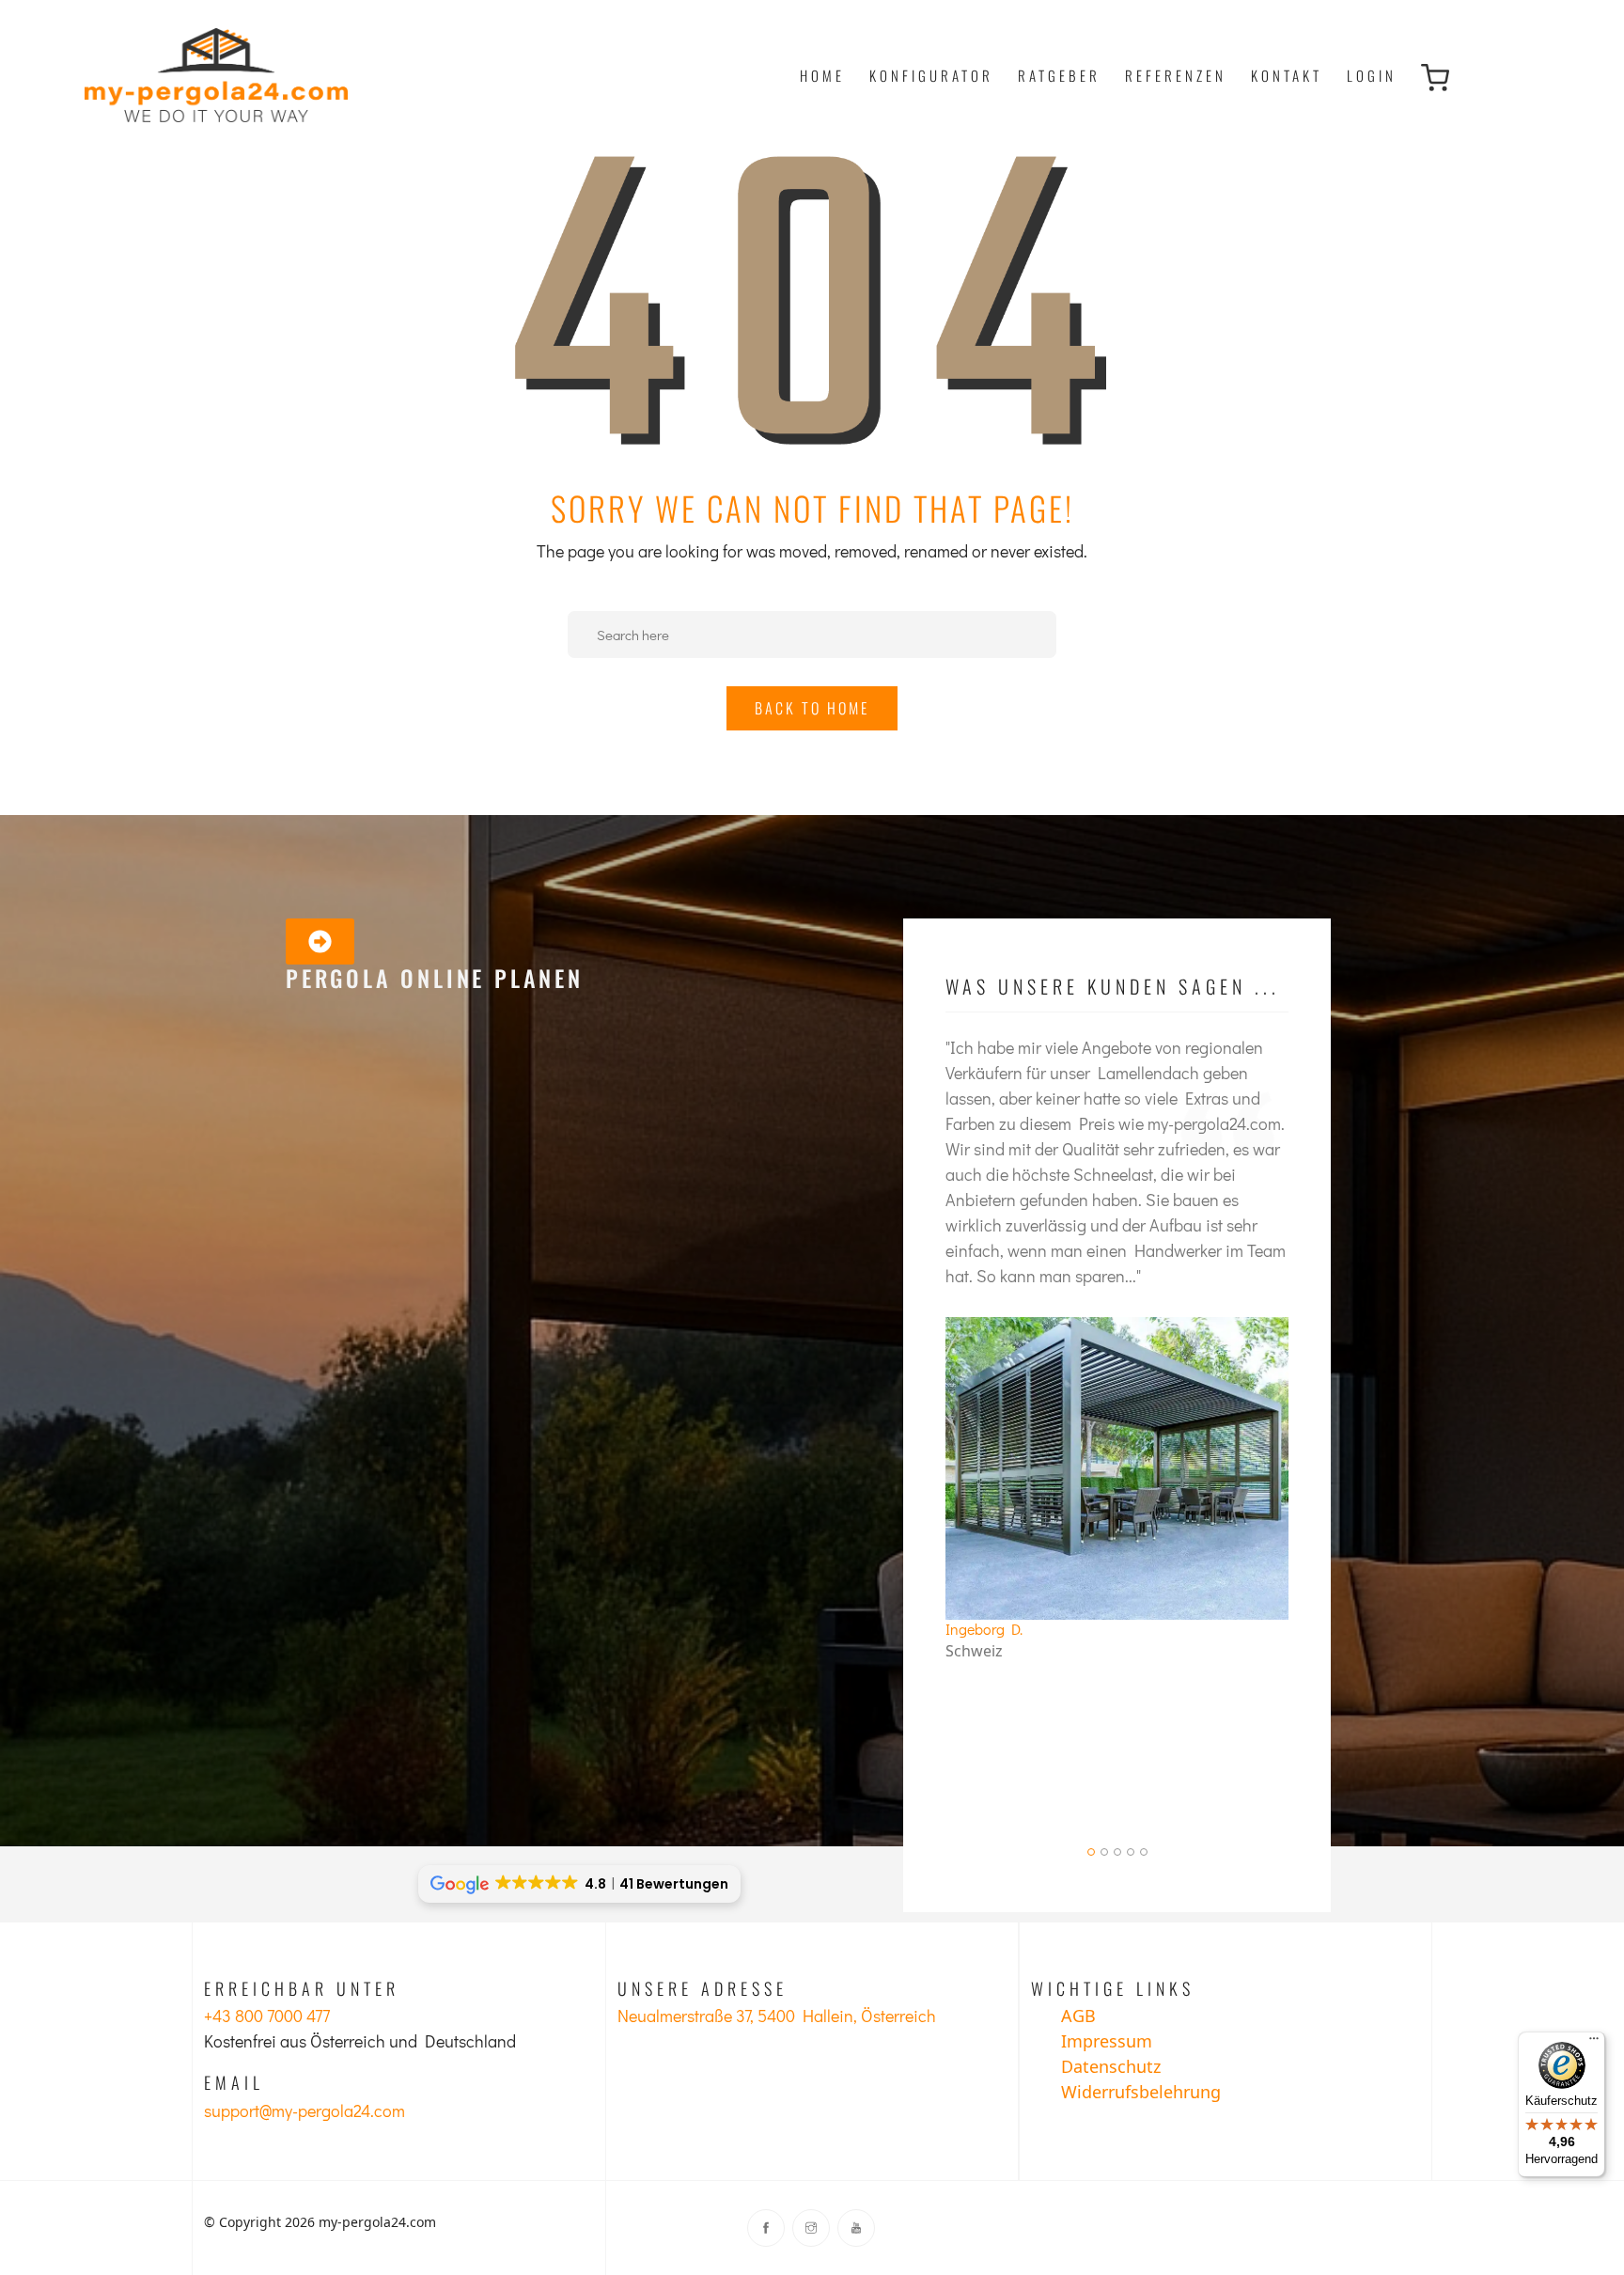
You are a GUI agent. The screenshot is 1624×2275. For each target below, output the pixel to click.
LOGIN (1372, 75)
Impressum (1107, 2041)
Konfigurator (931, 75)
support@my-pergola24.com (304, 2110)
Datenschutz (1111, 2066)
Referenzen (1176, 75)
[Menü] (1594, 2043)
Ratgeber (1059, 75)
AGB (1078, 2016)
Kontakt (1287, 75)
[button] (1091, 1852)
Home (822, 75)
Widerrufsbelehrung (1141, 2092)
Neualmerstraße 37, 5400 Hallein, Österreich (777, 2016)
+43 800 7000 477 (267, 2016)
